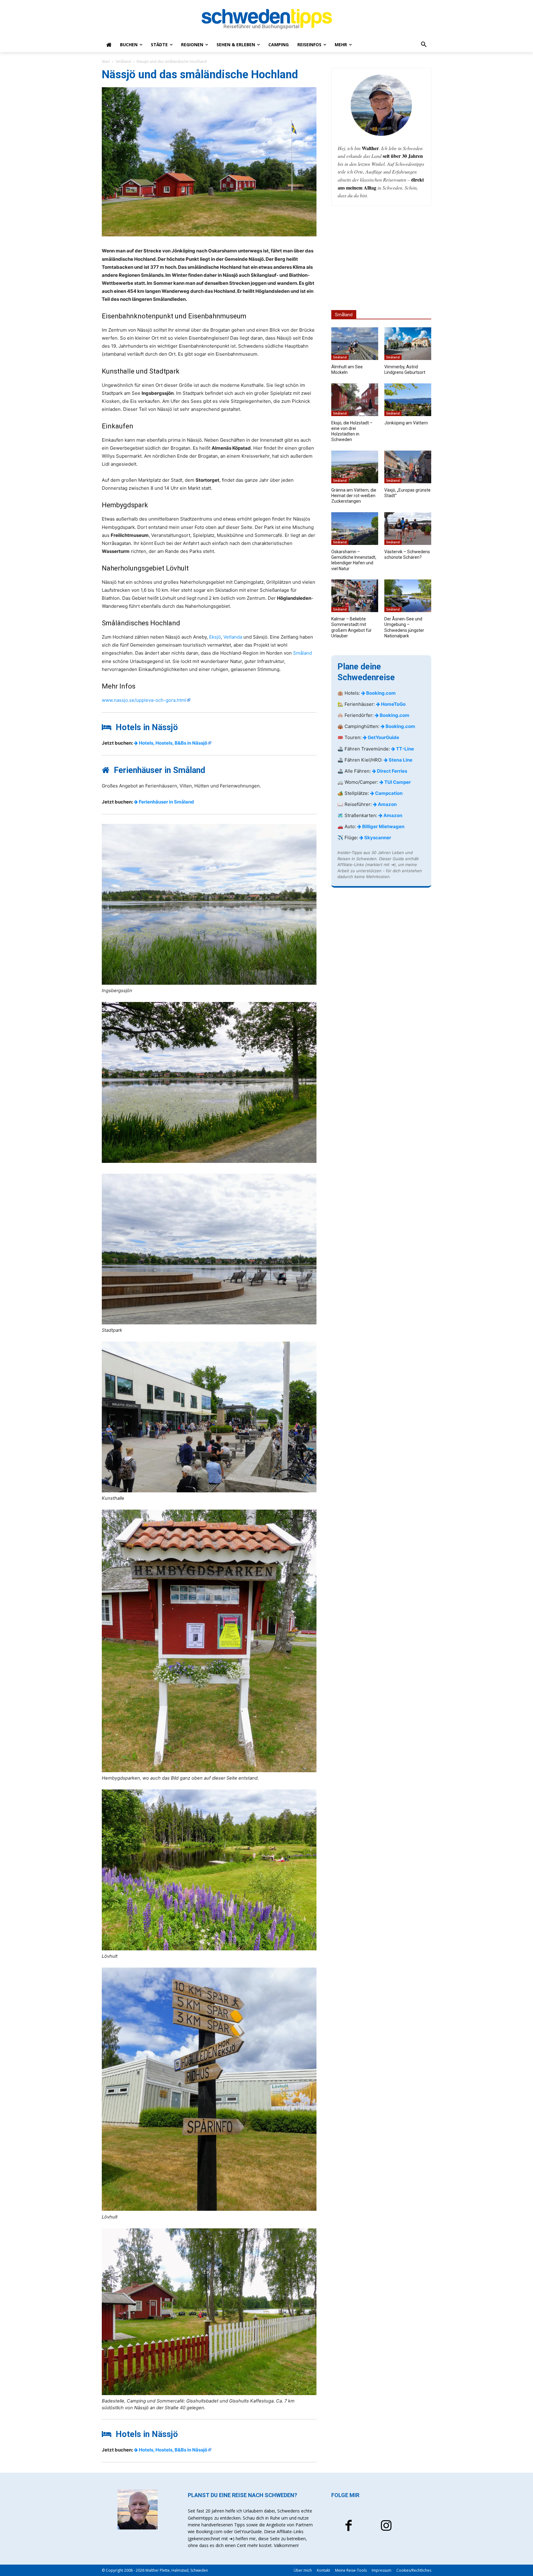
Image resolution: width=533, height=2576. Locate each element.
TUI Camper (397, 782)
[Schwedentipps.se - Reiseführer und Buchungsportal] (266, 19)
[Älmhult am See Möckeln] (355, 344)
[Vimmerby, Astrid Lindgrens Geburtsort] (408, 344)
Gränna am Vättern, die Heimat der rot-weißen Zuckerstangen (354, 496)
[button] (424, 45)
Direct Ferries (392, 771)
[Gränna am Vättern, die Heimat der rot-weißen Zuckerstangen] (355, 467)
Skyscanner (377, 838)
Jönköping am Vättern (406, 423)
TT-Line (405, 749)
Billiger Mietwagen (383, 826)
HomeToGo (393, 704)
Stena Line (400, 760)
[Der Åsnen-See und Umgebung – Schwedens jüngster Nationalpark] (408, 596)
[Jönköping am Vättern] (408, 400)
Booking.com (380, 693)
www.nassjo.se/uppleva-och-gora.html (144, 700)
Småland (123, 61)
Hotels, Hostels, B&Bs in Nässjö (173, 743)
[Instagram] (386, 2526)
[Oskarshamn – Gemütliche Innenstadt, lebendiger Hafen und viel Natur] (355, 529)
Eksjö (215, 637)
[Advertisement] (381, 258)
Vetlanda (233, 637)
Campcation (388, 793)
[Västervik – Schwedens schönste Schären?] (408, 529)
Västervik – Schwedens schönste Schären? (407, 554)
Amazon (387, 804)
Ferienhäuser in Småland (166, 802)
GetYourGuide (383, 737)
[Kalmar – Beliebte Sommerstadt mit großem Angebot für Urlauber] (355, 596)
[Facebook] (349, 2526)
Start (106, 61)
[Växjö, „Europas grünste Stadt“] (408, 467)
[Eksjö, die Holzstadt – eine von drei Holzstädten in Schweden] (355, 400)
